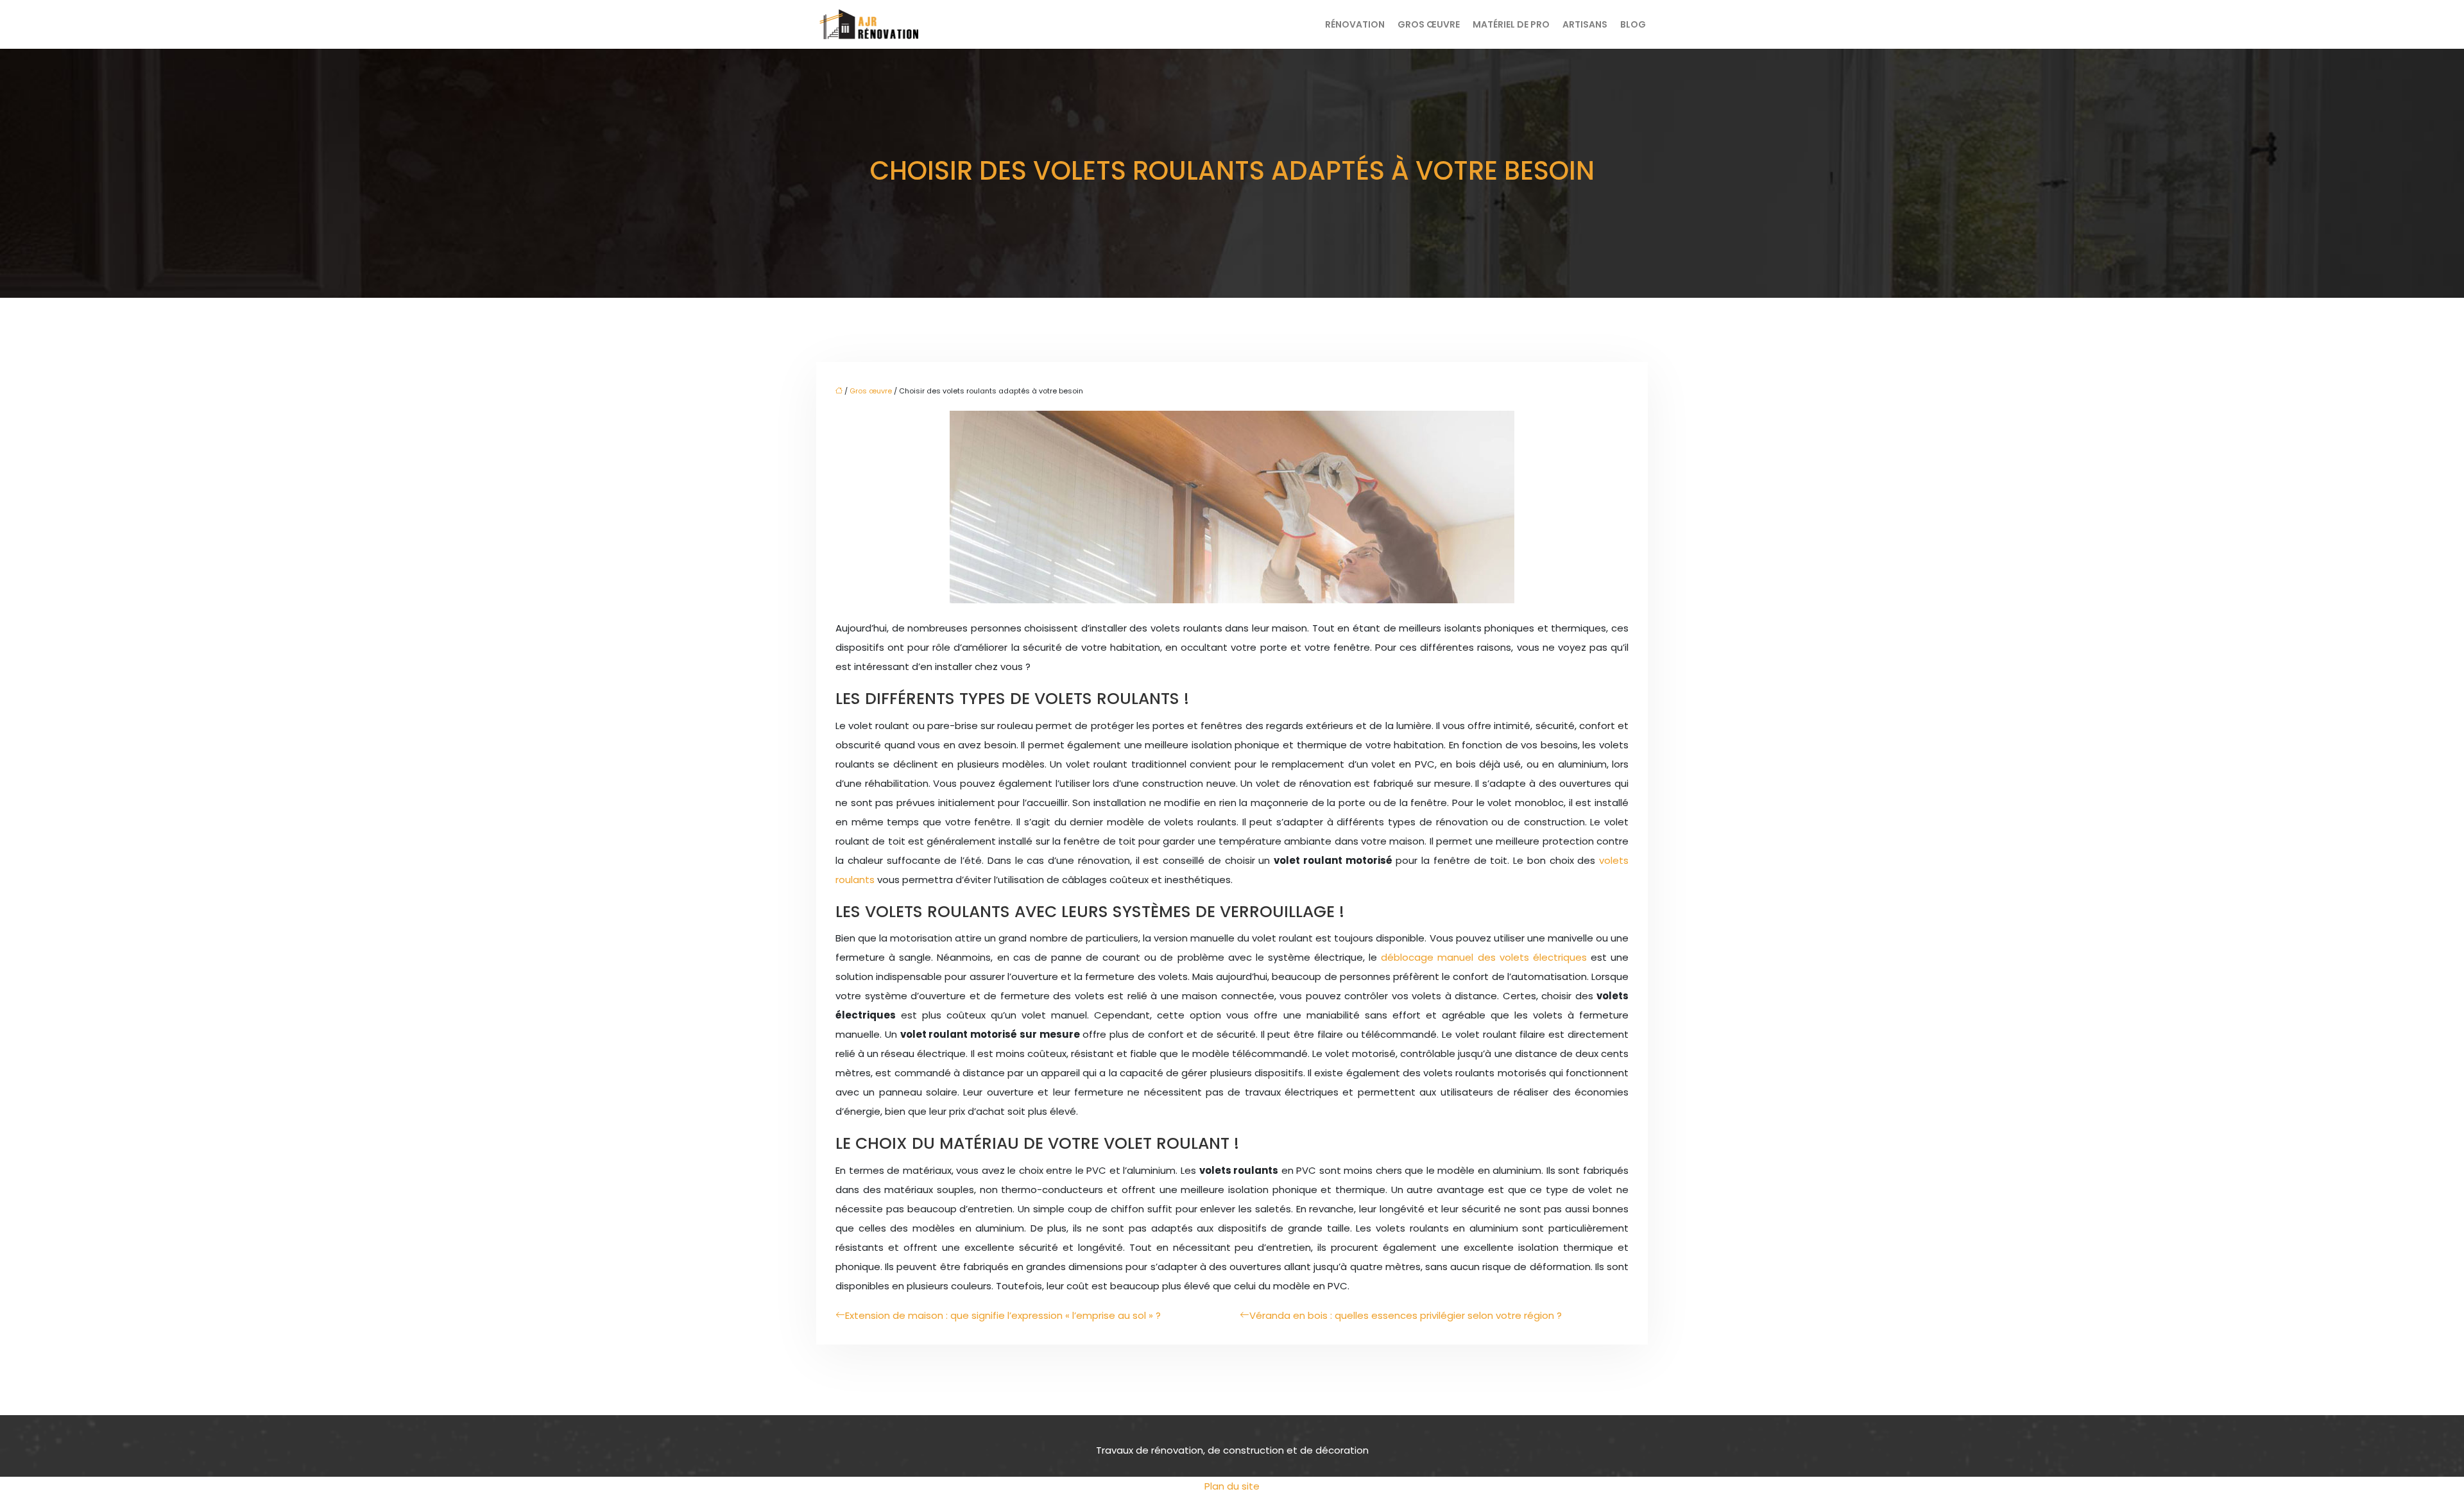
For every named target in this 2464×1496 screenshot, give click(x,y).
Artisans (1585, 24)
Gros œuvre (1429, 24)
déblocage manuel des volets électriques (1484, 957)
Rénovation (1355, 24)
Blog (1633, 24)
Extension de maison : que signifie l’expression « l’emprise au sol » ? (1003, 1315)
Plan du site (1232, 1486)
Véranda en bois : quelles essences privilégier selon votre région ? (1406, 1315)
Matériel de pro (1511, 24)
